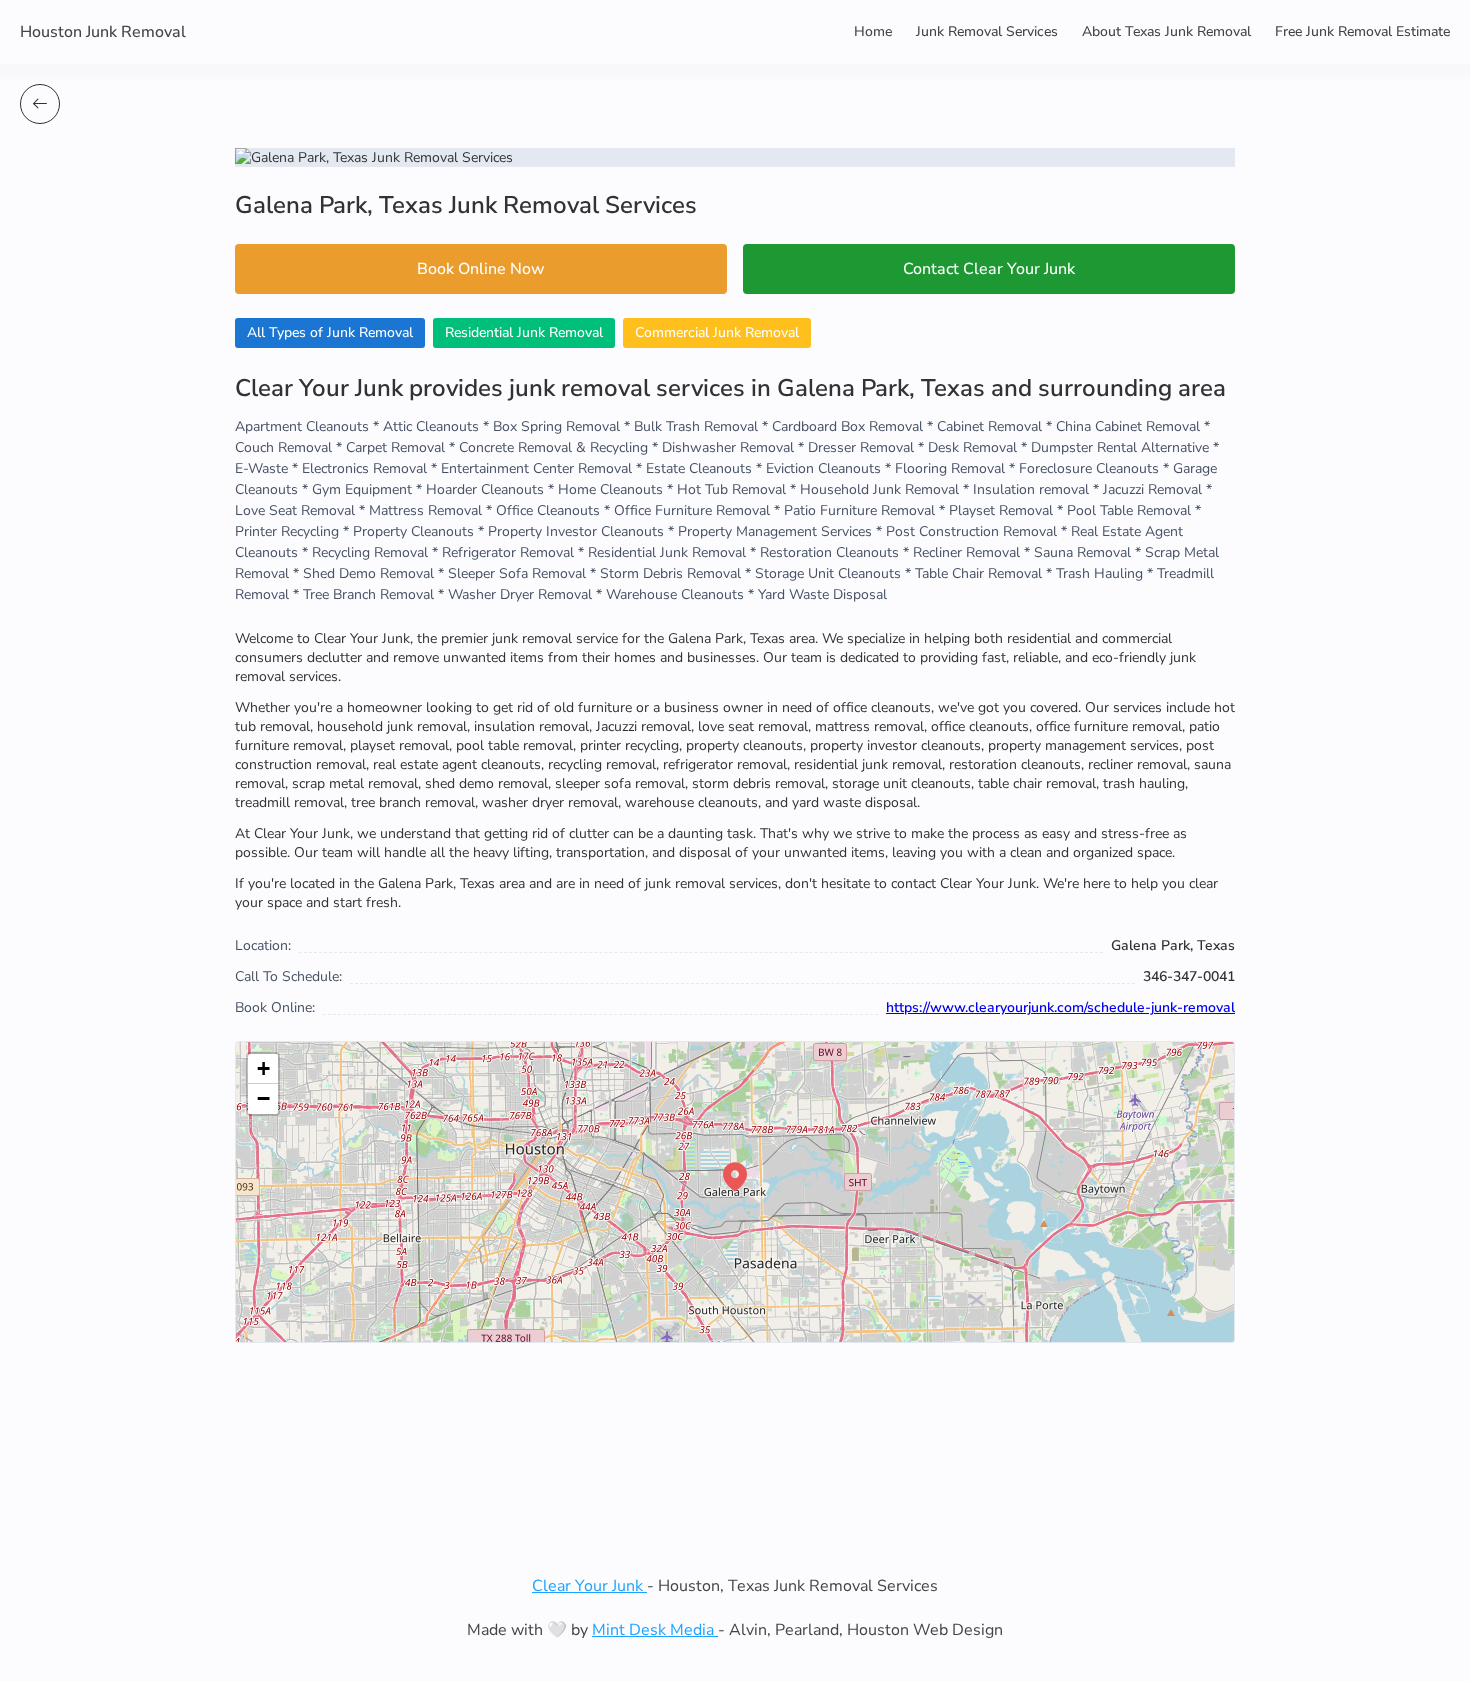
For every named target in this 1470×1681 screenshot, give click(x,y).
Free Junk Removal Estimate (1362, 31)
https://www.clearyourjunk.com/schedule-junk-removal (1060, 1007)
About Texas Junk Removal (1166, 31)
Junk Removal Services (987, 31)
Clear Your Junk (589, 1586)
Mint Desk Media (655, 1630)
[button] (735, 1177)
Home (873, 31)
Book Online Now (481, 269)
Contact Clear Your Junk (989, 269)
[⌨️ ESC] (40, 104)
